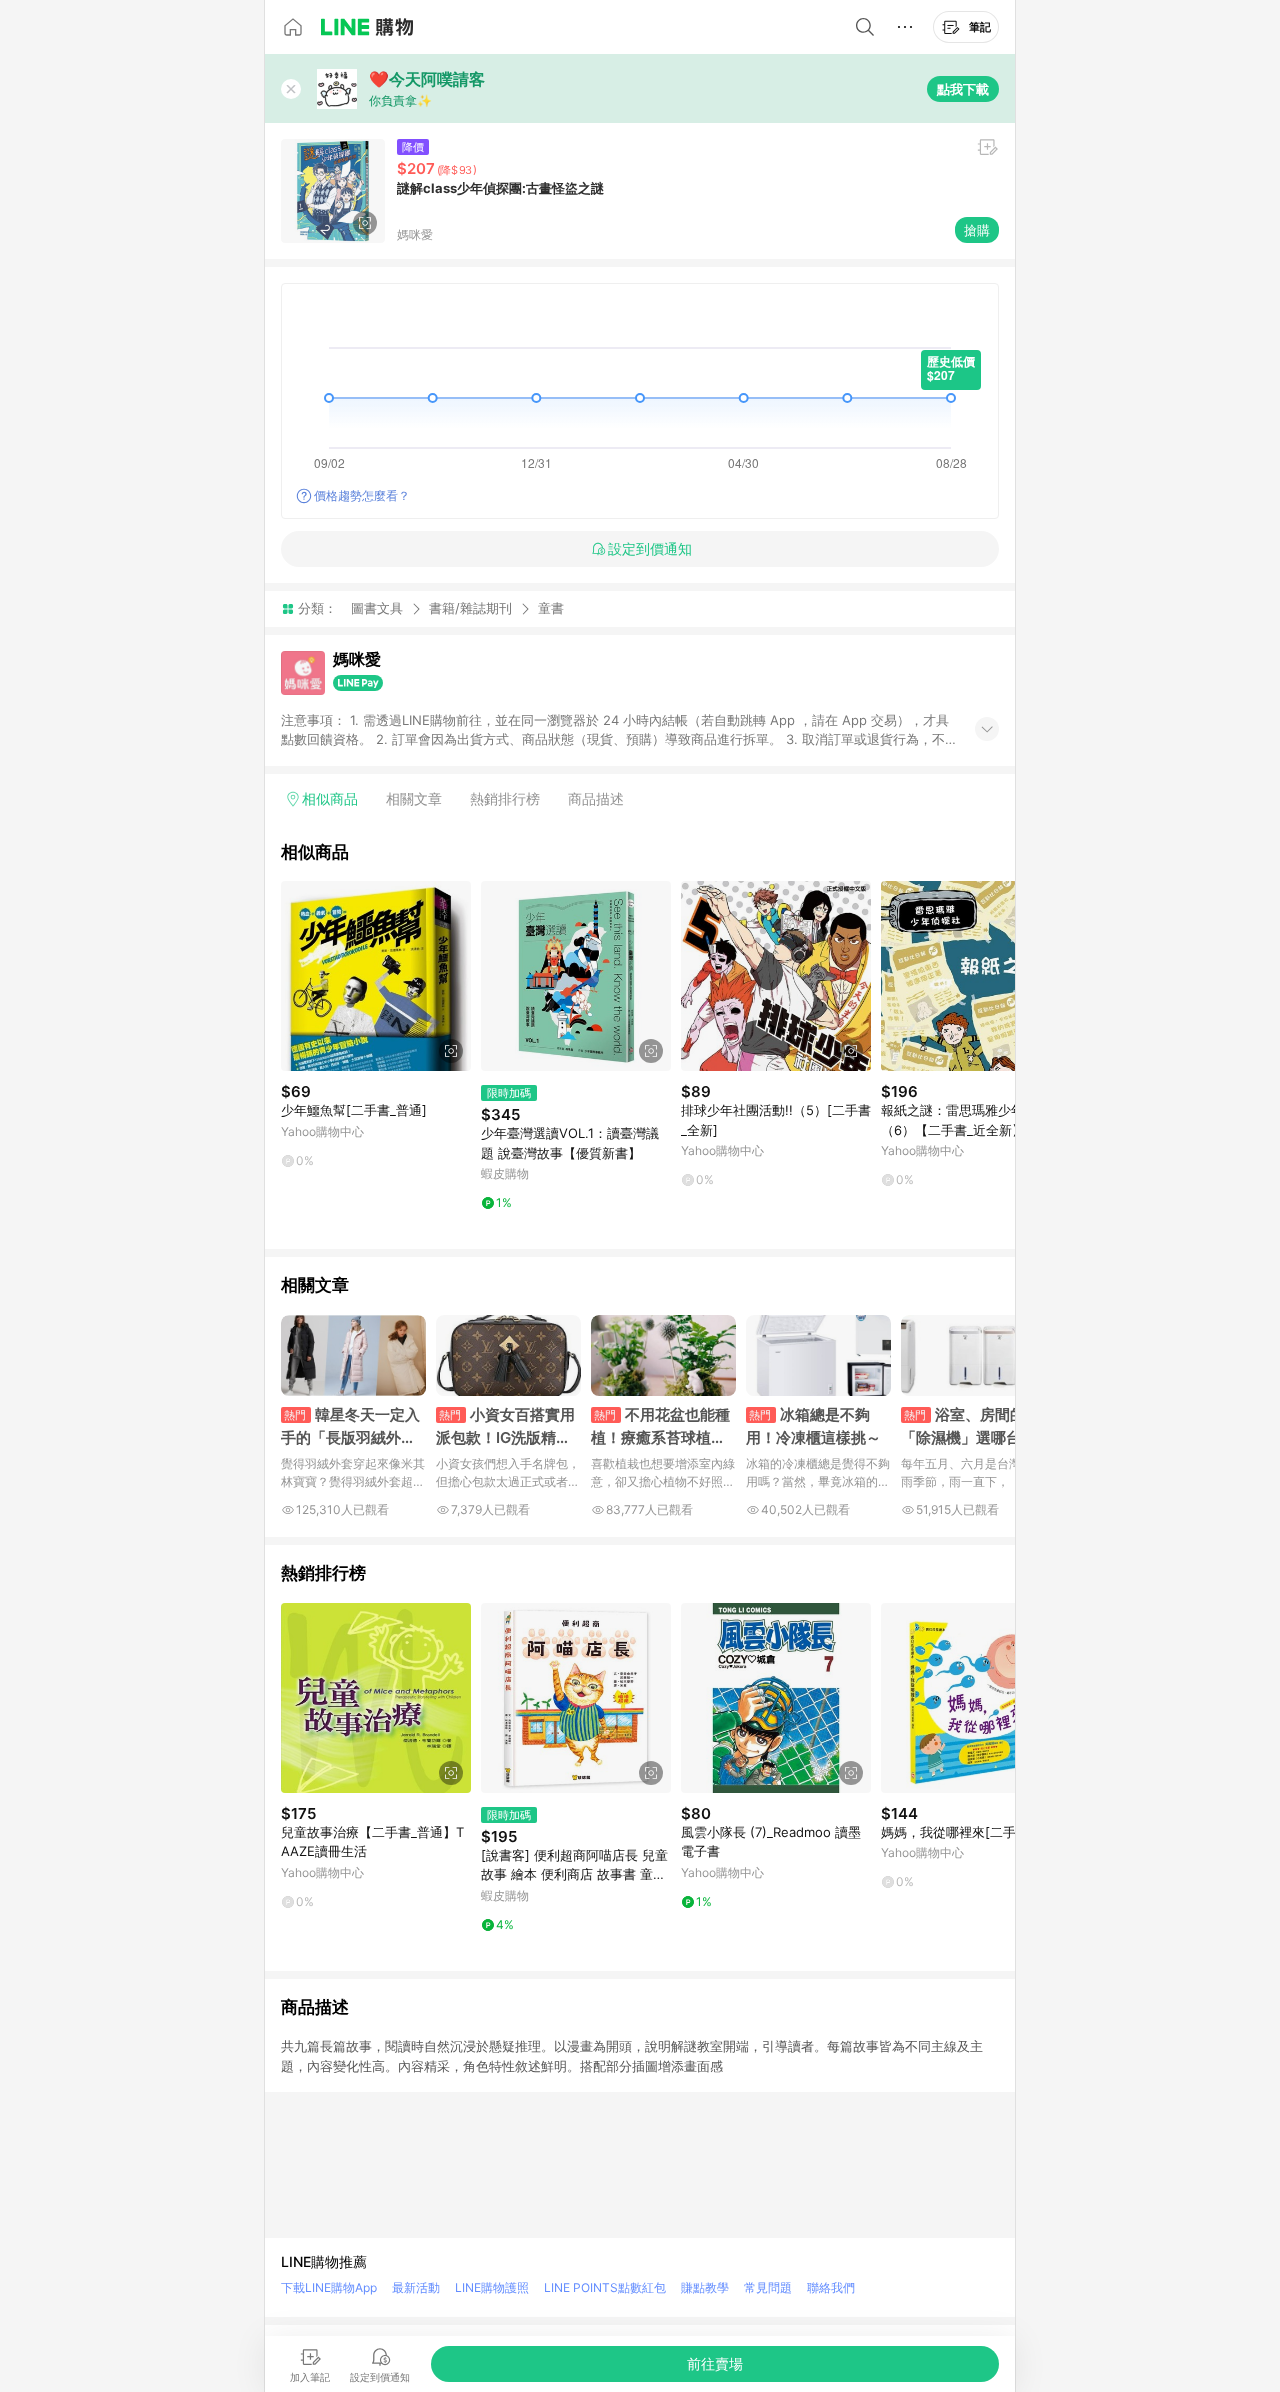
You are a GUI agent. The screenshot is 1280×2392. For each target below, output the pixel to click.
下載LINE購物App (329, 2287)
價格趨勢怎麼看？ (362, 495)
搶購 (977, 230)
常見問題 (768, 2287)
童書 (551, 608)
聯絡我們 (831, 2287)
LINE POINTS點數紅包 (605, 2287)
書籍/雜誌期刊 (470, 608)
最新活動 (416, 2287)
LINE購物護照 (492, 2287)
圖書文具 (377, 608)
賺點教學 (705, 2287)
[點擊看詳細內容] (376, 976)
